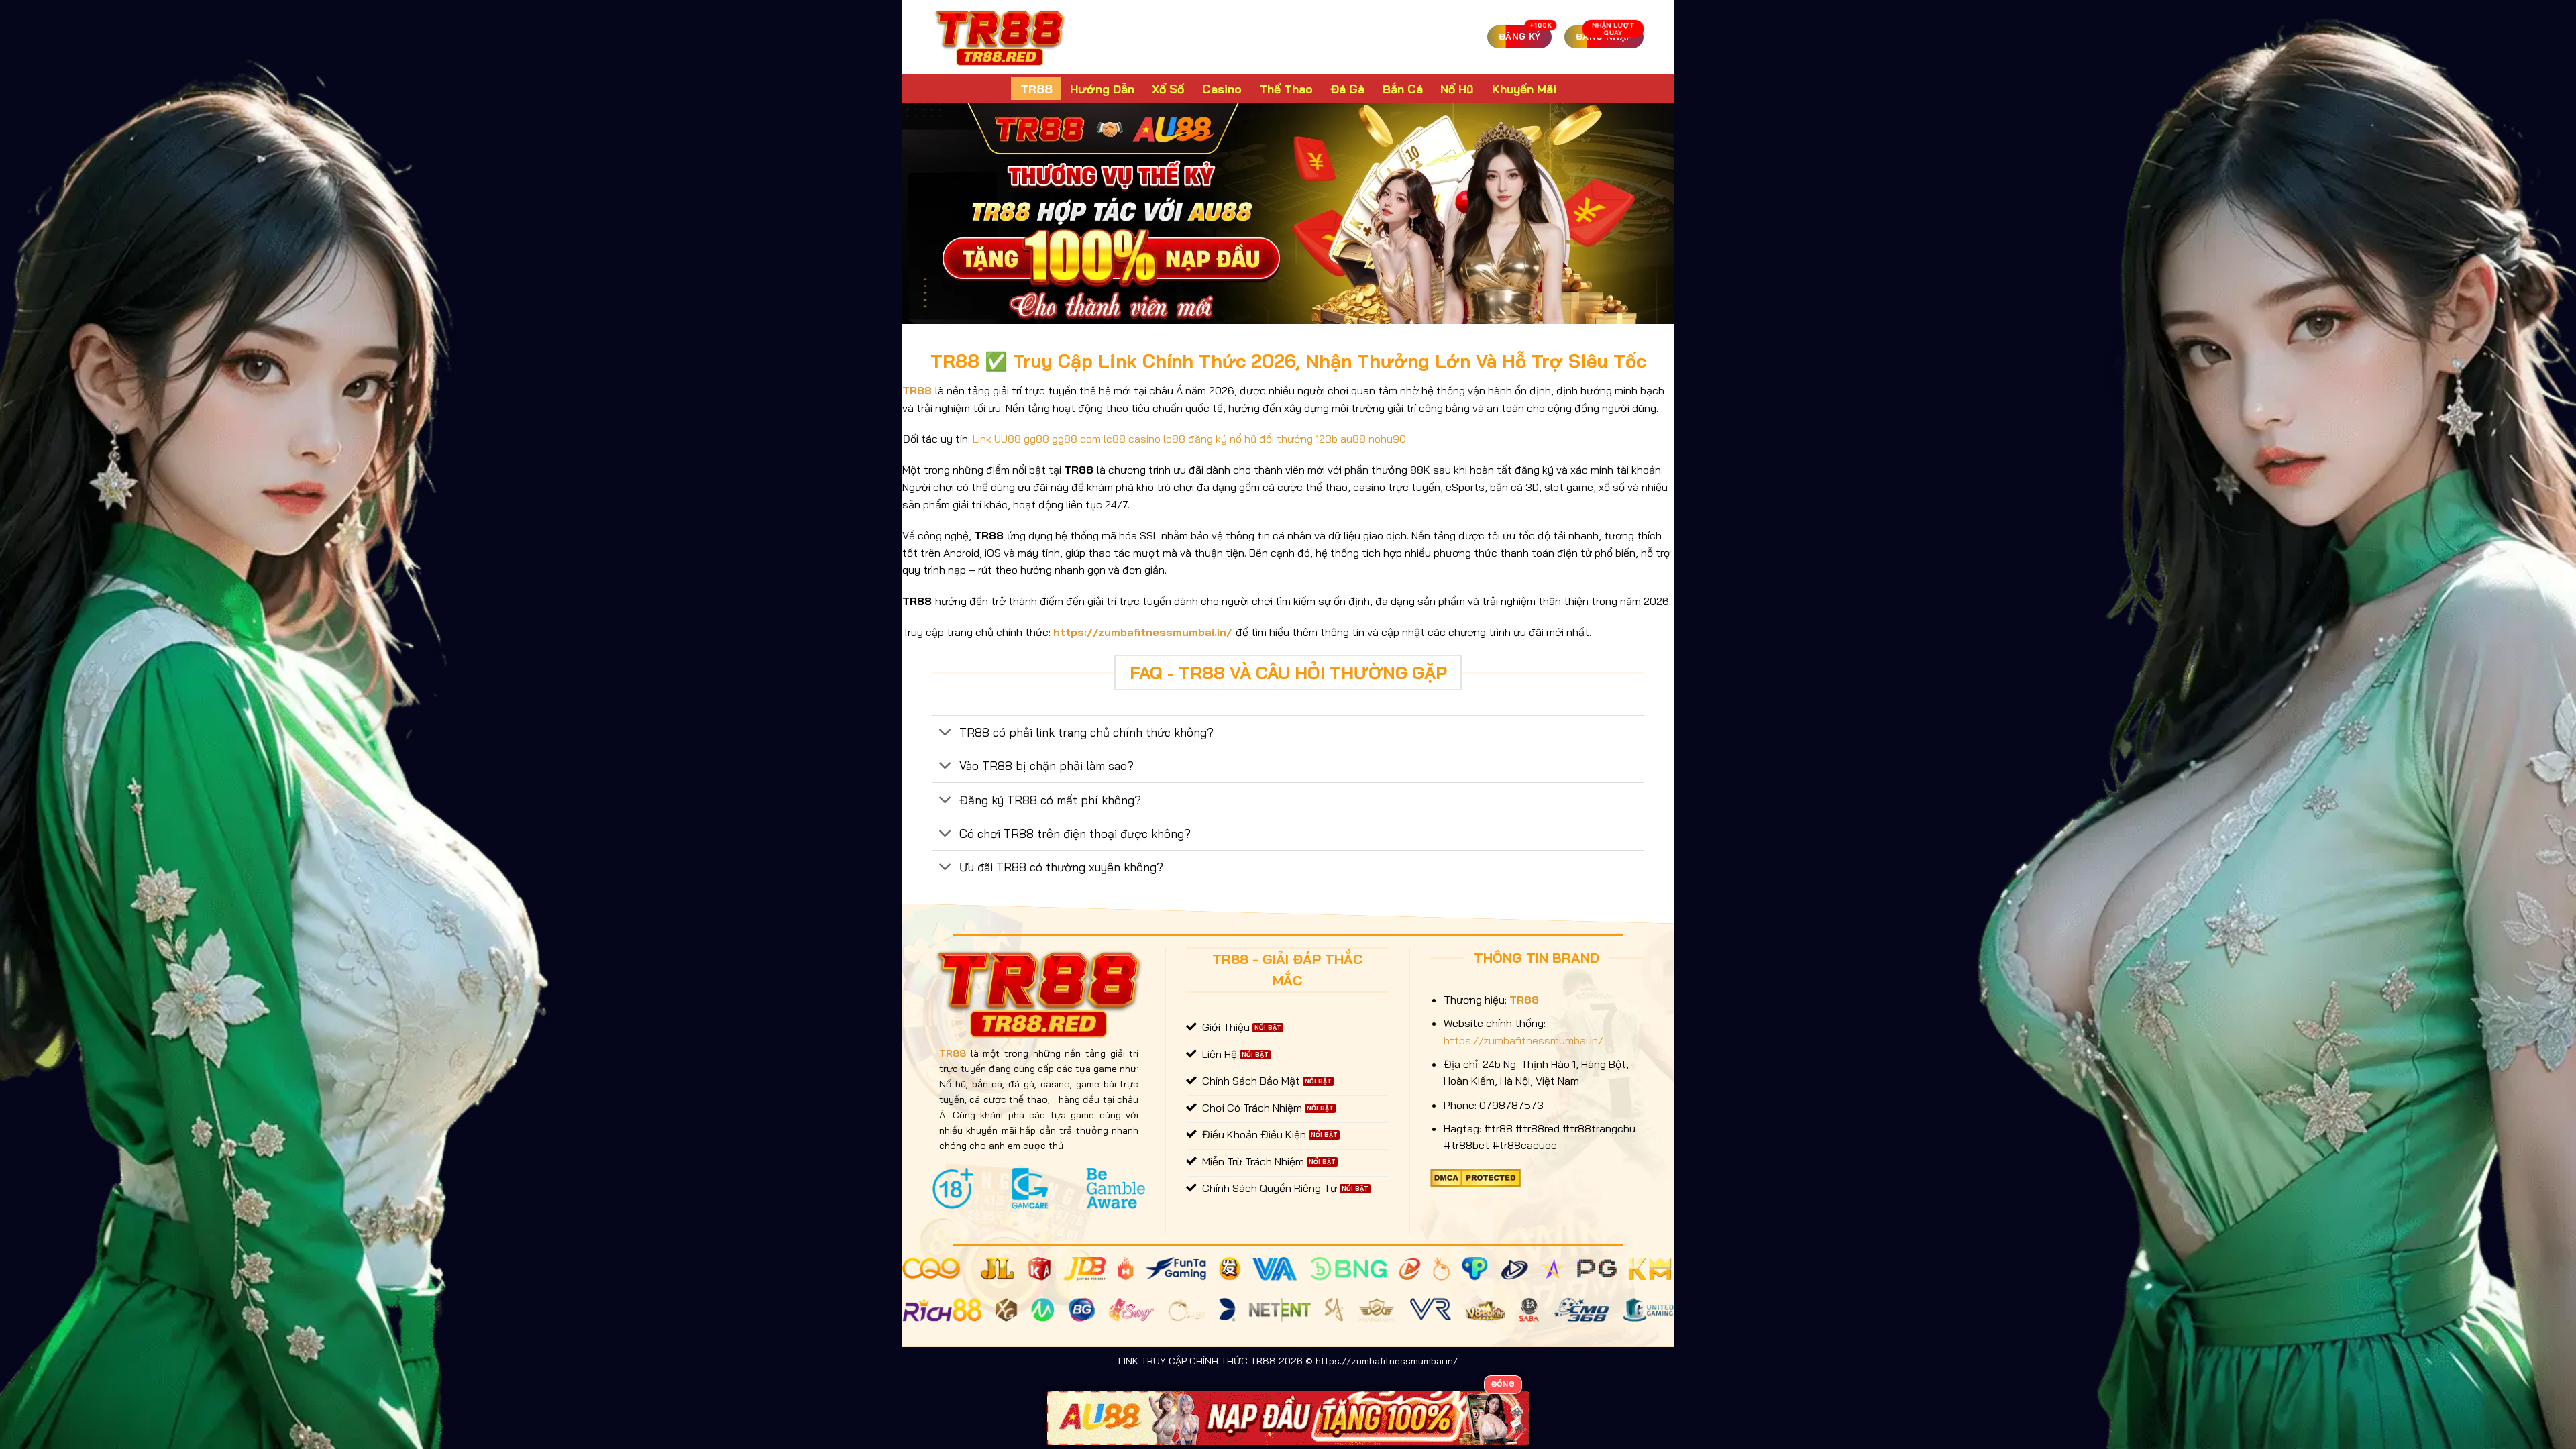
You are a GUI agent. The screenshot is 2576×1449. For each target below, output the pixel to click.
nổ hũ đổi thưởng (1271, 439)
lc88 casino (1132, 439)
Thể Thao (1286, 89)
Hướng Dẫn (1102, 89)
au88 (1353, 439)
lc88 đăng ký (1195, 439)
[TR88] (1000, 37)
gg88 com (1076, 439)
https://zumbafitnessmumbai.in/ (1143, 632)
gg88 (1036, 439)
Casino (1222, 89)
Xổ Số (1168, 89)
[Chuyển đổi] (946, 734)
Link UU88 (997, 439)
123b (1327, 439)
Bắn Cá (1403, 89)
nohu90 (1387, 439)
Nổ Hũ (1457, 89)
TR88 (1036, 89)
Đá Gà (1347, 89)
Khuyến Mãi (1524, 89)
